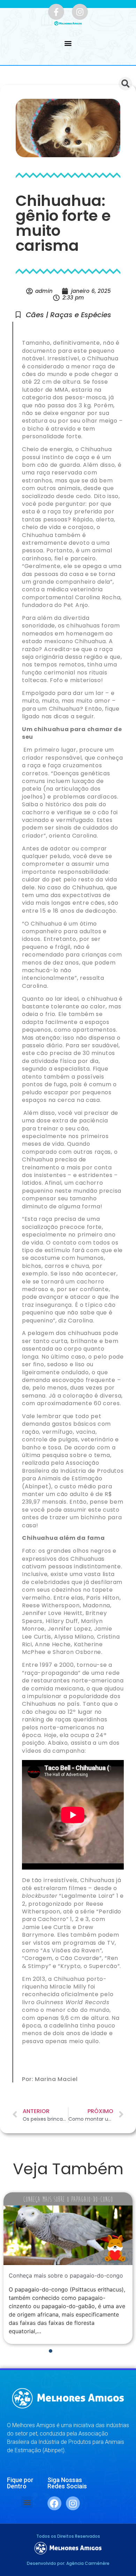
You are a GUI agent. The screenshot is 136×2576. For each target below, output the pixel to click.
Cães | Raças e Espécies (69, 315)
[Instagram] (80, 12)
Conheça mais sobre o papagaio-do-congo (66, 2275)
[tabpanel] (68, 2268)
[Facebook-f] (56, 12)
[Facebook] (54, 2503)
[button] (68, 43)
